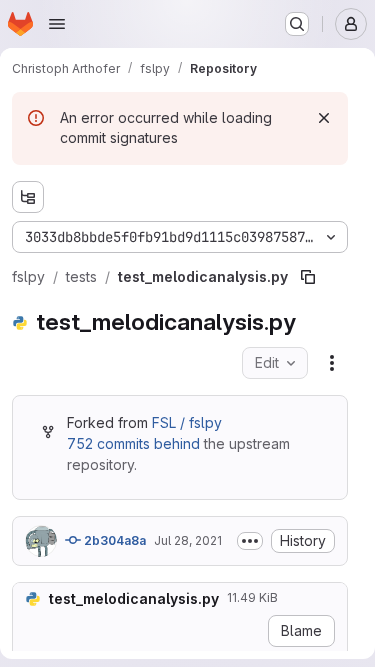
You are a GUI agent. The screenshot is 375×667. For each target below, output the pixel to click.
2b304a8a (113, 540)
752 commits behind (133, 443)
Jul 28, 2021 (188, 540)
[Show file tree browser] (28, 197)
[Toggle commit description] (250, 541)
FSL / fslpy (187, 422)
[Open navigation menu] (57, 24)
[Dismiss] (324, 118)
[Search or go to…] (297, 24)
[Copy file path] (308, 277)
